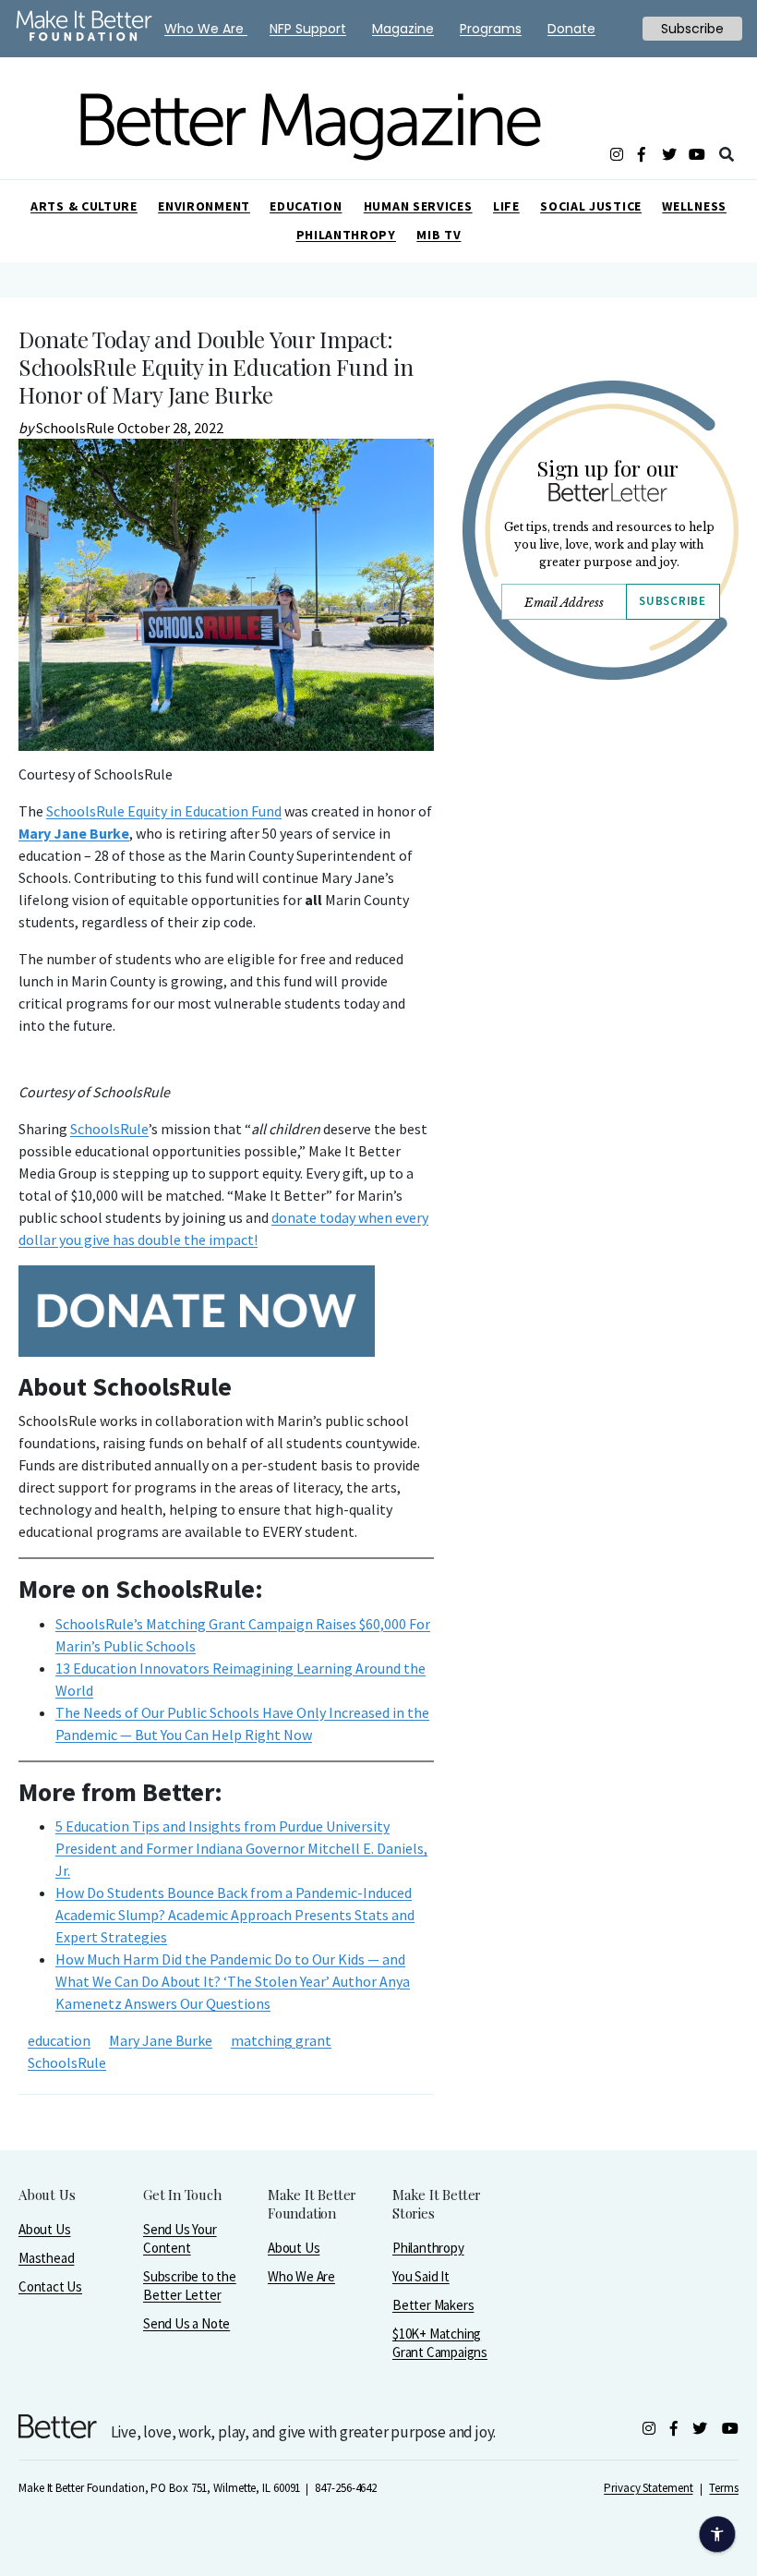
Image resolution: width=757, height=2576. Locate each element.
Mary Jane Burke (74, 833)
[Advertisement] (600, 893)
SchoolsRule (109, 1129)
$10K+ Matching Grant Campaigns (440, 2343)
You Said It (421, 2276)
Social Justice (591, 206)
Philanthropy (346, 235)
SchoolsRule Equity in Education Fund (164, 811)
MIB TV (439, 235)
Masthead (46, 2258)
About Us (44, 2229)
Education (306, 206)
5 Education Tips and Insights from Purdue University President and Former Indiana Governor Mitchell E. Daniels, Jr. (241, 1848)
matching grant (281, 2040)
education (59, 2040)
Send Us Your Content (180, 2238)
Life (506, 206)
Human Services (418, 206)
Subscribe (672, 601)
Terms (724, 2488)
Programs (491, 29)
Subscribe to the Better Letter (190, 2286)
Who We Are (301, 2276)
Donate (571, 29)
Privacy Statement (648, 2488)
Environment (204, 206)
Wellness (694, 206)
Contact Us (50, 2286)
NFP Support (308, 29)
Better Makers (433, 2305)
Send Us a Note (186, 2323)
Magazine (403, 29)
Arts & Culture (84, 206)
